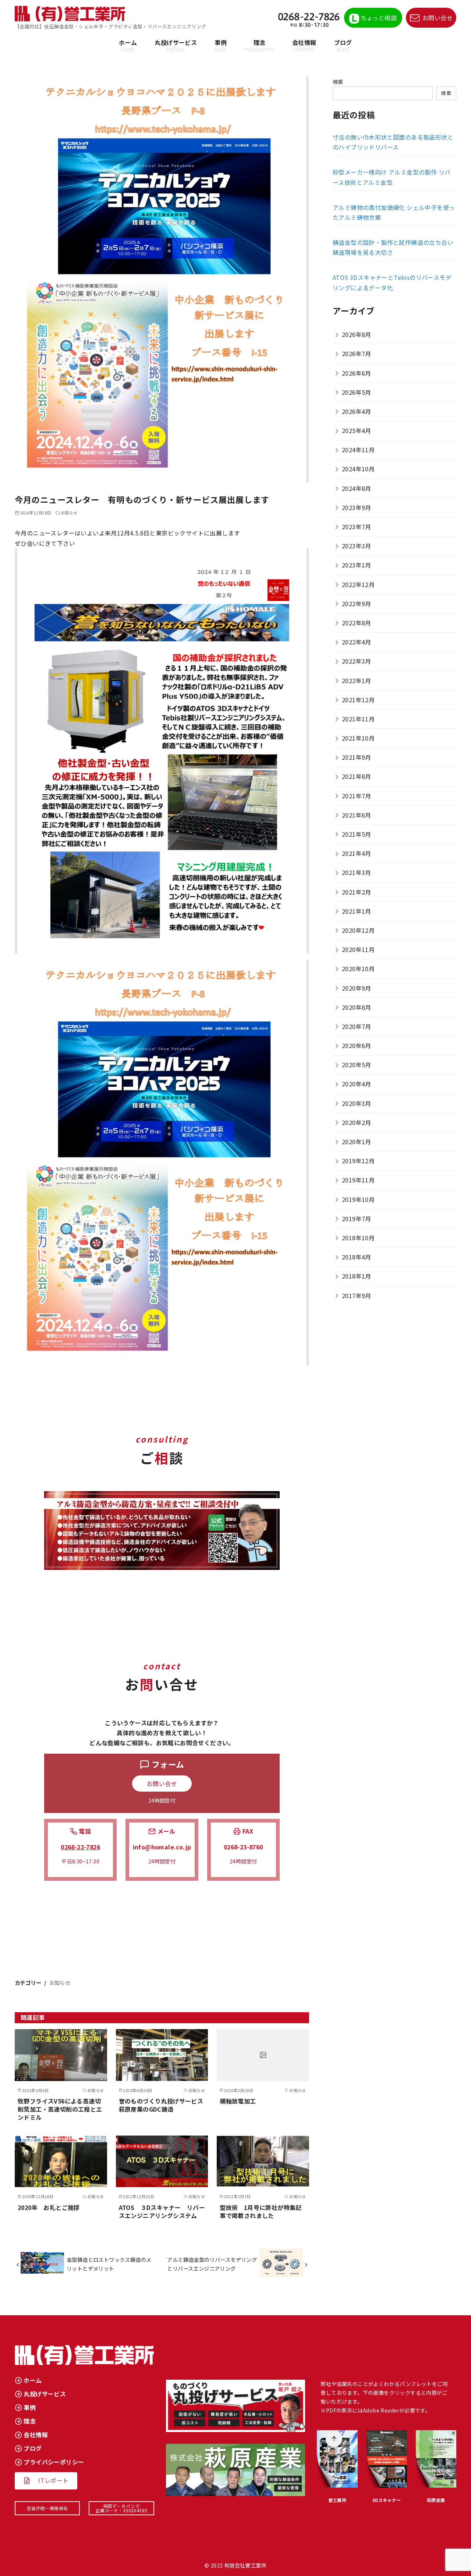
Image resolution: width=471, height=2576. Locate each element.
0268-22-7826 (80, 1847)
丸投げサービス (176, 45)
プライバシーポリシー (54, 2462)
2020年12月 (358, 930)
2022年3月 (357, 661)
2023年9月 (357, 507)
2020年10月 (358, 969)
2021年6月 (357, 815)
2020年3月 (357, 1103)
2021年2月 (357, 892)
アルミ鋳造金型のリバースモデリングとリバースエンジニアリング (212, 2264)
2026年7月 (357, 354)
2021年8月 (357, 776)
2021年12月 (358, 700)
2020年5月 (357, 1065)
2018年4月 (357, 1257)
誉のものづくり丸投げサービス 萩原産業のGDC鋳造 (164, 2105)
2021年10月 (358, 738)
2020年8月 (357, 1007)
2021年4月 (357, 853)
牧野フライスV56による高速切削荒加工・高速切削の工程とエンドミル (60, 2109)
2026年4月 (357, 411)
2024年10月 (358, 469)
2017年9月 (357, 1296)
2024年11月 (358, 450)
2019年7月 (357, 1219)
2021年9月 (357, 757)
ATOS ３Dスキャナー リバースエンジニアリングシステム (162, 2211)
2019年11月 (358, 1180)
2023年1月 (357, 565)
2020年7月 (357, 1026)
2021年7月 (357, 796)
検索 (338, 82)
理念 (259, 45)
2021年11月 (358, 719)
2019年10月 (358, 1199)
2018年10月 (358, 1238)
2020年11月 (358, 949)
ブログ (343, 45)
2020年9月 (357, 988)
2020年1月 (357, 1142)
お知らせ (69, 513)
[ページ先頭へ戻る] (334, 2439)
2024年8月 (357, 488)
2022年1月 (357, 681)
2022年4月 (357, 642)
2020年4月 (357, 1084)
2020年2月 (357, 1122)
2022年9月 (357, 604)
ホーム (128, 45)
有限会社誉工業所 (245, 2565)
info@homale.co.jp (162, 1847)
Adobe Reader (381, 2410)
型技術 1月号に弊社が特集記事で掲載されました (261, 2211)
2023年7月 (357, 527)
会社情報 (304, 45)
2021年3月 (357, 872)
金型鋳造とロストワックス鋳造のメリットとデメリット (109, 2264)
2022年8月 (357, 623)
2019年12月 (358, 1161)
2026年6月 (357, 373)
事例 (221, 45)
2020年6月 (357, 1045)
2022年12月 (358, 584)
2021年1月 (357, 911)
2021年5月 (357, 834)
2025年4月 (357, 430)
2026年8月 (357, 334)
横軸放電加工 (238, 2101)
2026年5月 (357, 392)
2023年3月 (357, 546)
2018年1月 (357, 1276)
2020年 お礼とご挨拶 (49, 2207)
